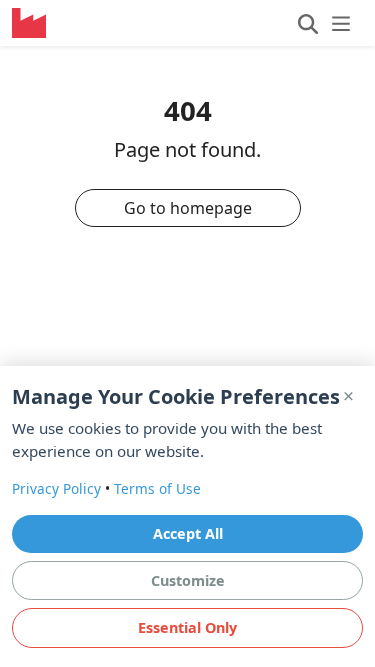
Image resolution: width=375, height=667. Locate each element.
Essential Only (187, 627)
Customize (188, 580)
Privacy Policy (56, 488)
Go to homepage (188, 208)
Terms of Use (157, 488)
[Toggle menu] (324, 23)
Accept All (188, 533)
